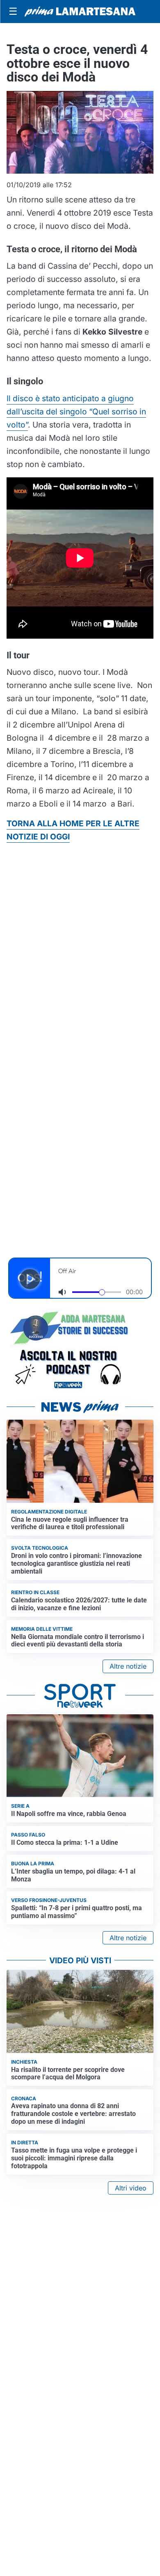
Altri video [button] (131, 2188)
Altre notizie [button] (128, 1666)
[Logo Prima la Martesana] (80, 12)
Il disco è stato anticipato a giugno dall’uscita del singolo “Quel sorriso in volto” (76, 412)
